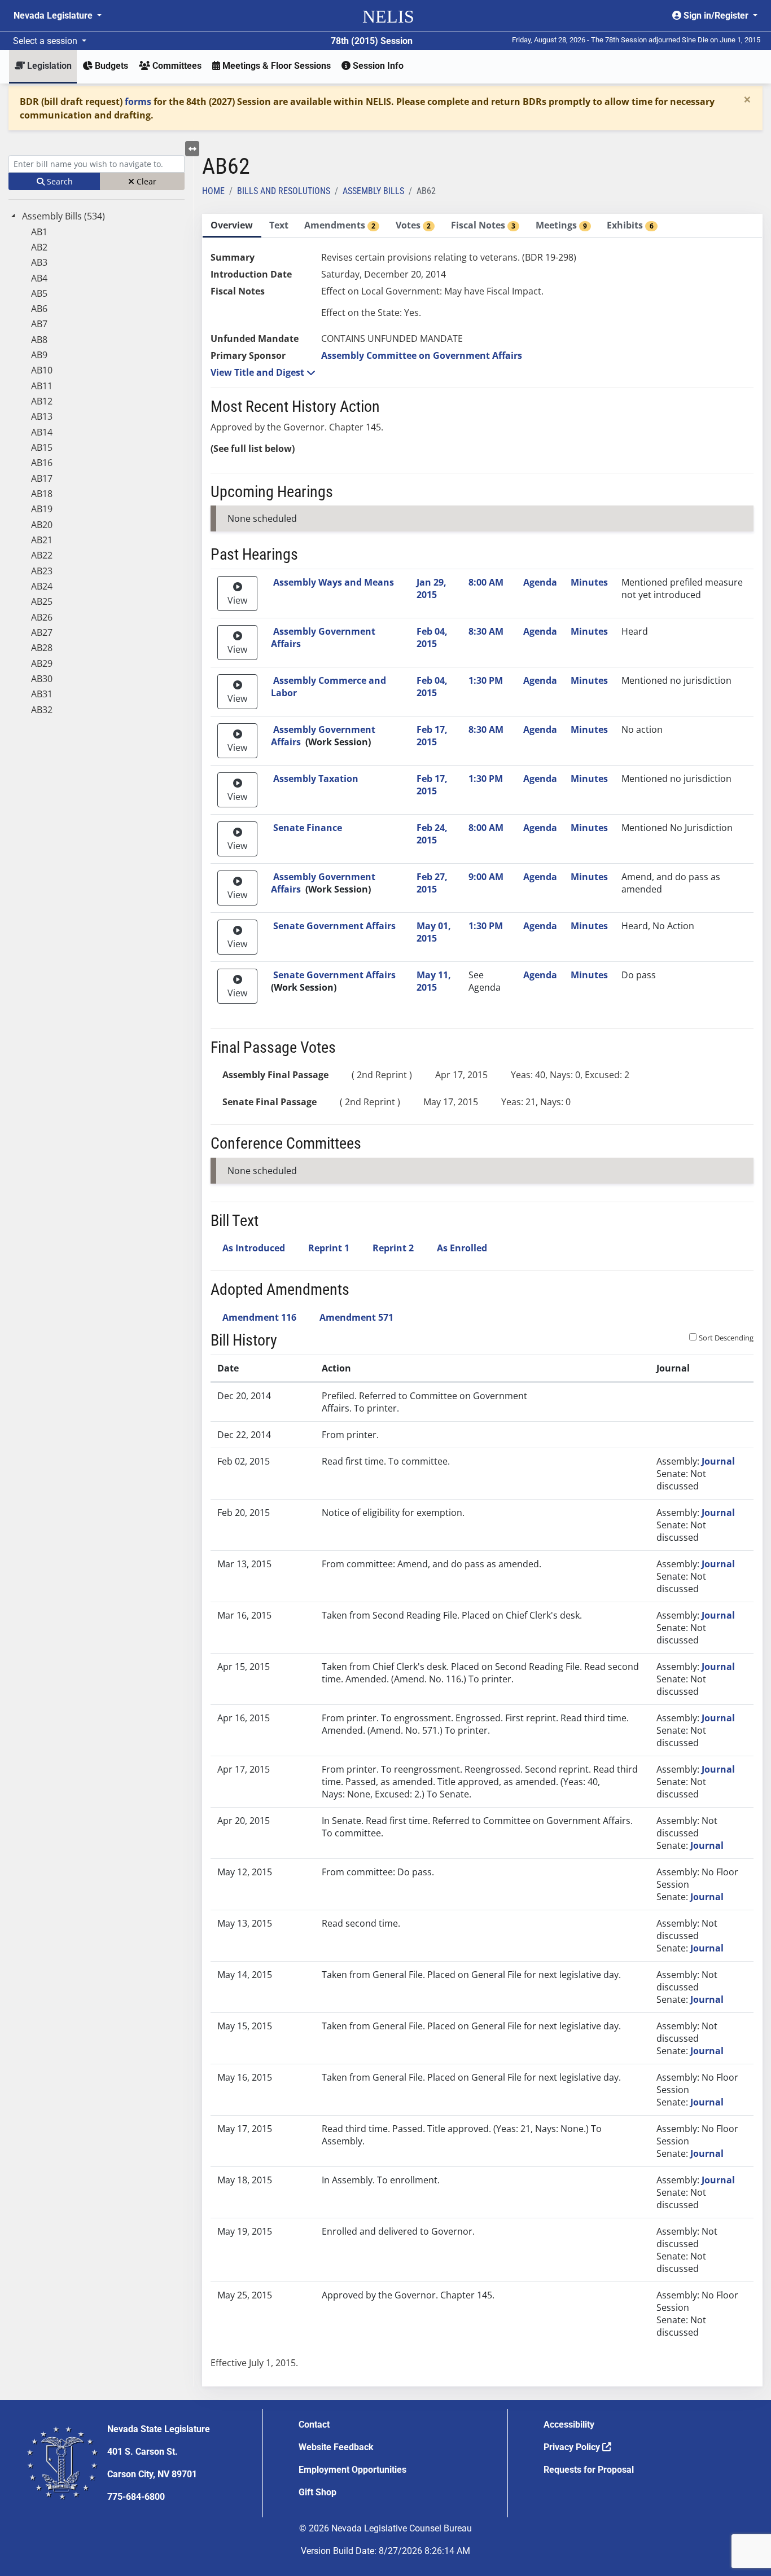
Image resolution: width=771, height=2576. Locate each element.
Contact (314, 2425)
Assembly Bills (373, 191)
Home (213, 191)
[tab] (232, 226)
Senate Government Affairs (334, 926)
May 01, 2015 (434, 932)
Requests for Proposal (589, 2470)
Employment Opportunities (352, 2470)
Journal (718, 1461)
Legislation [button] (48, 66)
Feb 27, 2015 (432, 883)
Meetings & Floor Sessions (275, 66)
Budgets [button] (110, 66)
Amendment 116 (259, 1317)
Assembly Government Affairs (323, 638)
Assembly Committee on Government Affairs (422, 355)
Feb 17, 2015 (432, 736)
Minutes (589, 582)
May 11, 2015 (434, 981)
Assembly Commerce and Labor (328, 687)
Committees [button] (176, 66)
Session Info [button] (377, 66)
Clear (145, 181)
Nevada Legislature (54, 16)
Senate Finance (308, 828)
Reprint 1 (329, 1248)
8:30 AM (486, 631)
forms (138, 102)
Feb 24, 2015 (432, 834)
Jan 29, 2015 (432, 588)
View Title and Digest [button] (259, 372)
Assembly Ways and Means (334, 582)
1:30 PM (486, 680)
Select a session (46, 41)
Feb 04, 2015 (432, 638)
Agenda (540, 582)
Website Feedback (336, 2447)
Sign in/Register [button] (716, 16)
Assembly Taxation (316, 779)
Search (59, 181)
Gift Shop (317, 2492)
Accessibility (569, 2425)
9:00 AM (486, 877)
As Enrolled (462, 1248)
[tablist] (483, 1300)
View (237, 600)
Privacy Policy (573, 2447)
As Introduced (254, 1248)
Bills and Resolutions (284, 191)
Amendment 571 (356, 1317)
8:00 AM (486, 582)
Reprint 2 (393, 1248)
